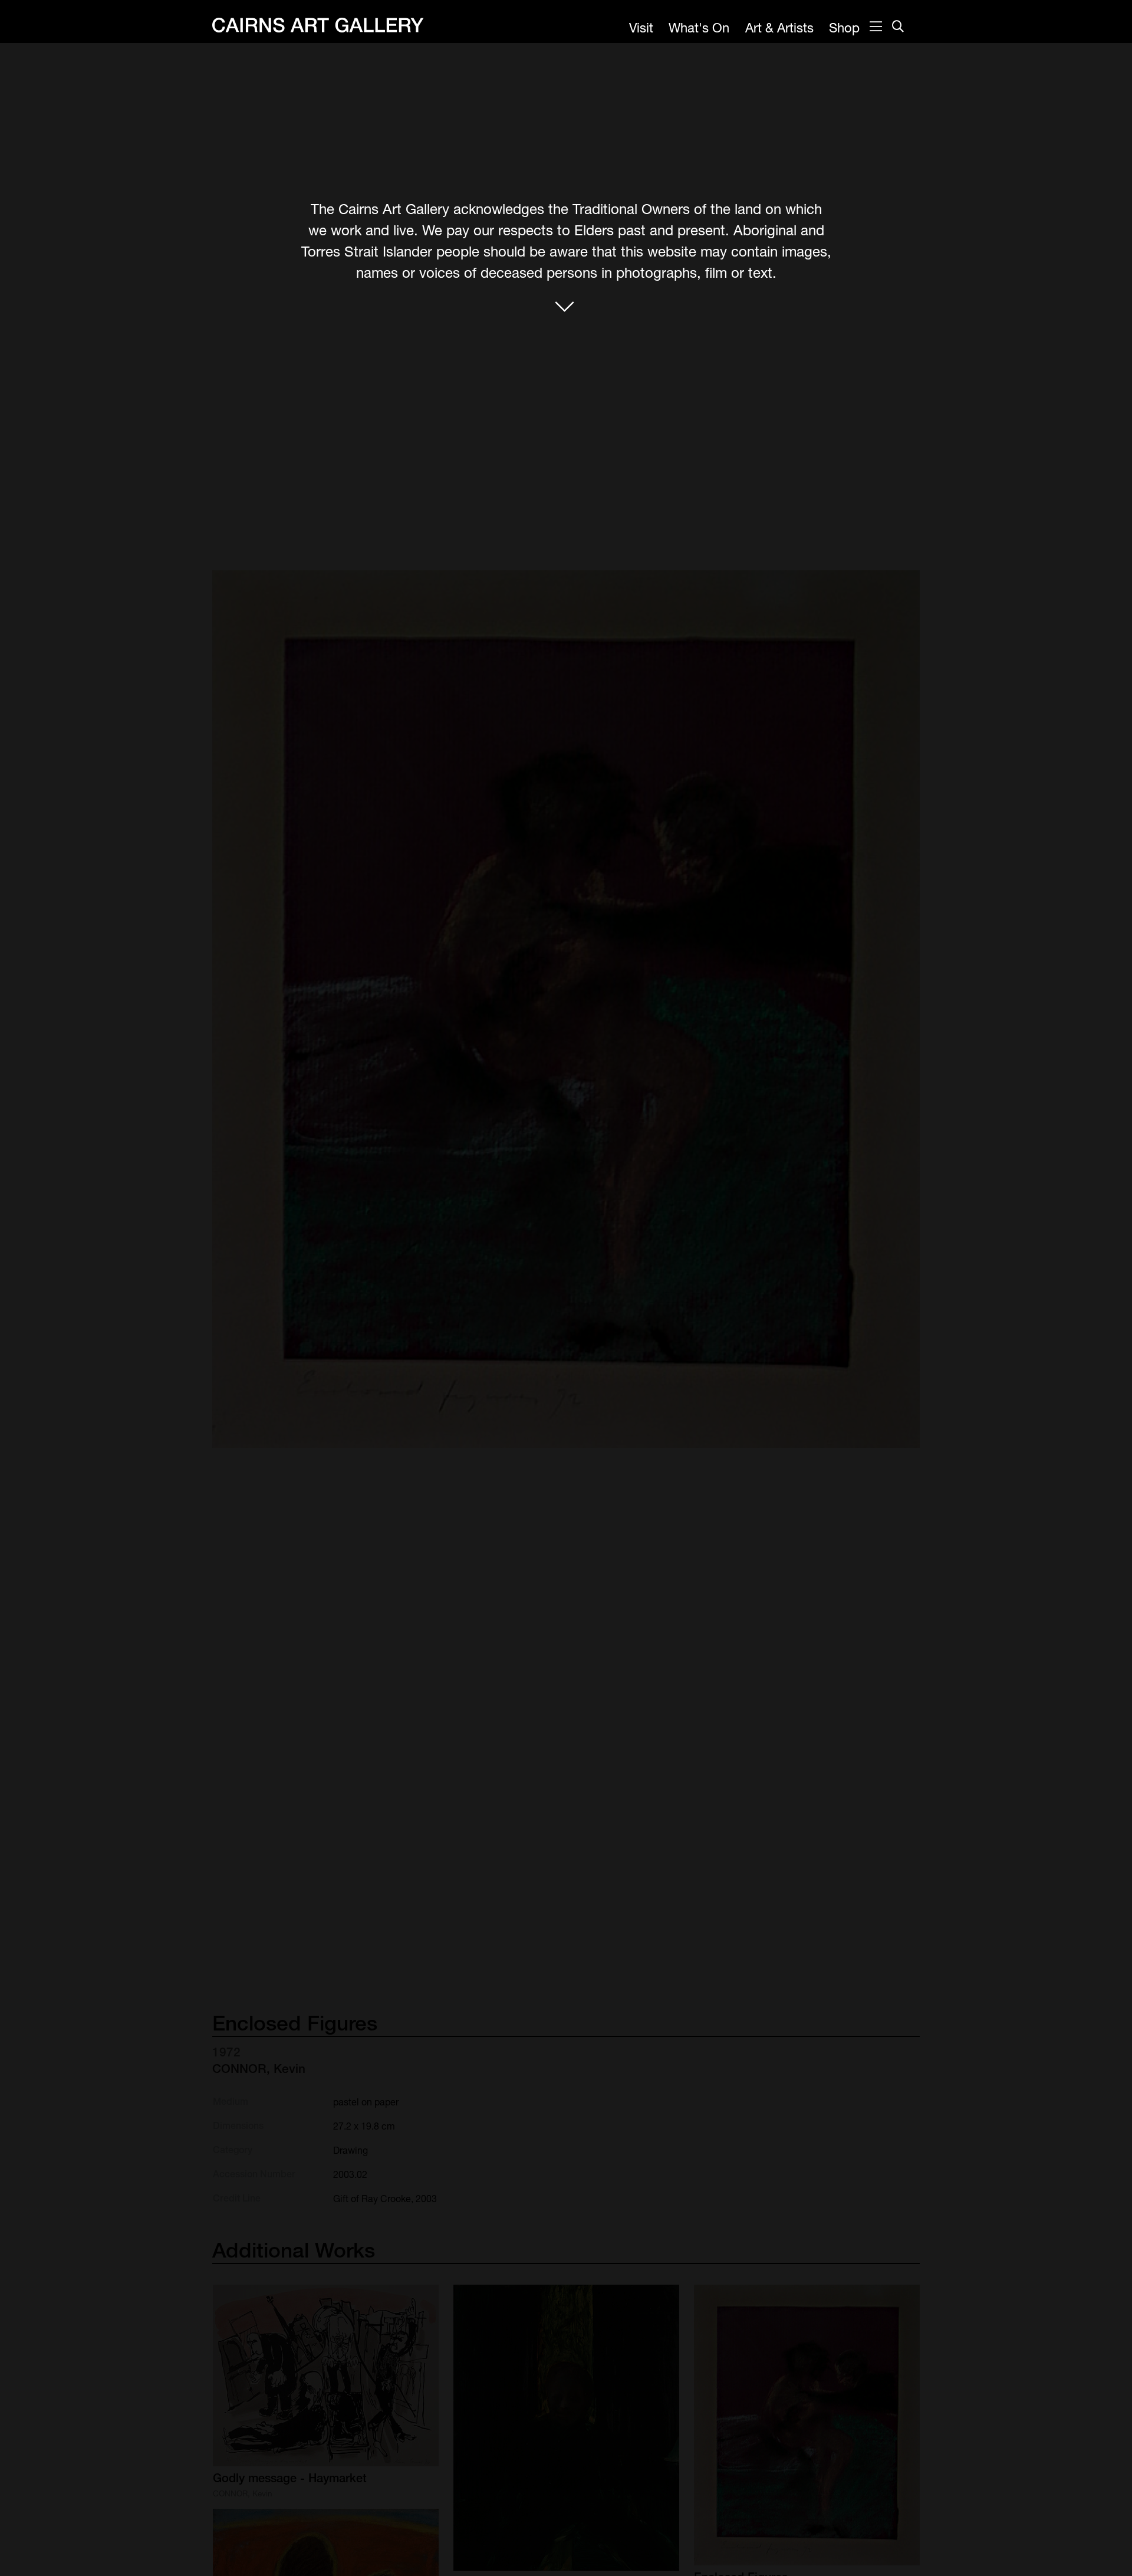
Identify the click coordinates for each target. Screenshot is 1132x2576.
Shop (844, 28)
